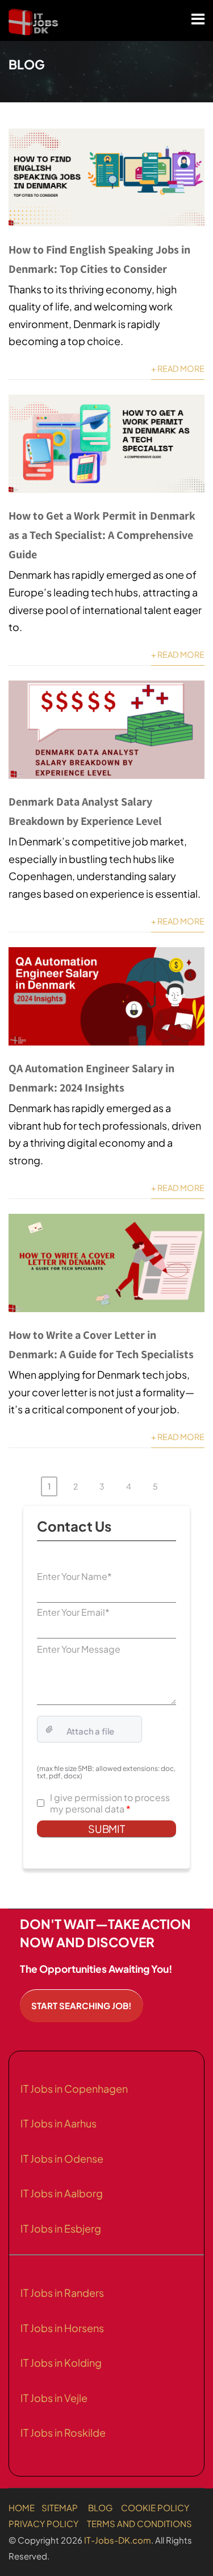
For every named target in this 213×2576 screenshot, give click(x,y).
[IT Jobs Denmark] (34, 22)
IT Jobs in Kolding (61, 2363)
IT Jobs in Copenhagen (74, 2088)
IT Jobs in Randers (62, 2293)
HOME (22, 2507)
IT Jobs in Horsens (62, 2328)
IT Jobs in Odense (62, 2158)
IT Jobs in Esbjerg (61, 2228)
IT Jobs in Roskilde (63, 2432)
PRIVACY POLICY (43, 2523)
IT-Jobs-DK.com (118, 2540)
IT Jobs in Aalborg (62, 2193)
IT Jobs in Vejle (54, 2398)
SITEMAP (60, 2507)
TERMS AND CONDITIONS (139, 2523)
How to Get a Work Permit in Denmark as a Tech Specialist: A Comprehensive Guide (102, 535)
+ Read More (178, 368)
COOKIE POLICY (155, 2507)
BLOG (100, 2507)
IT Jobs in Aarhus (59, 2123)
